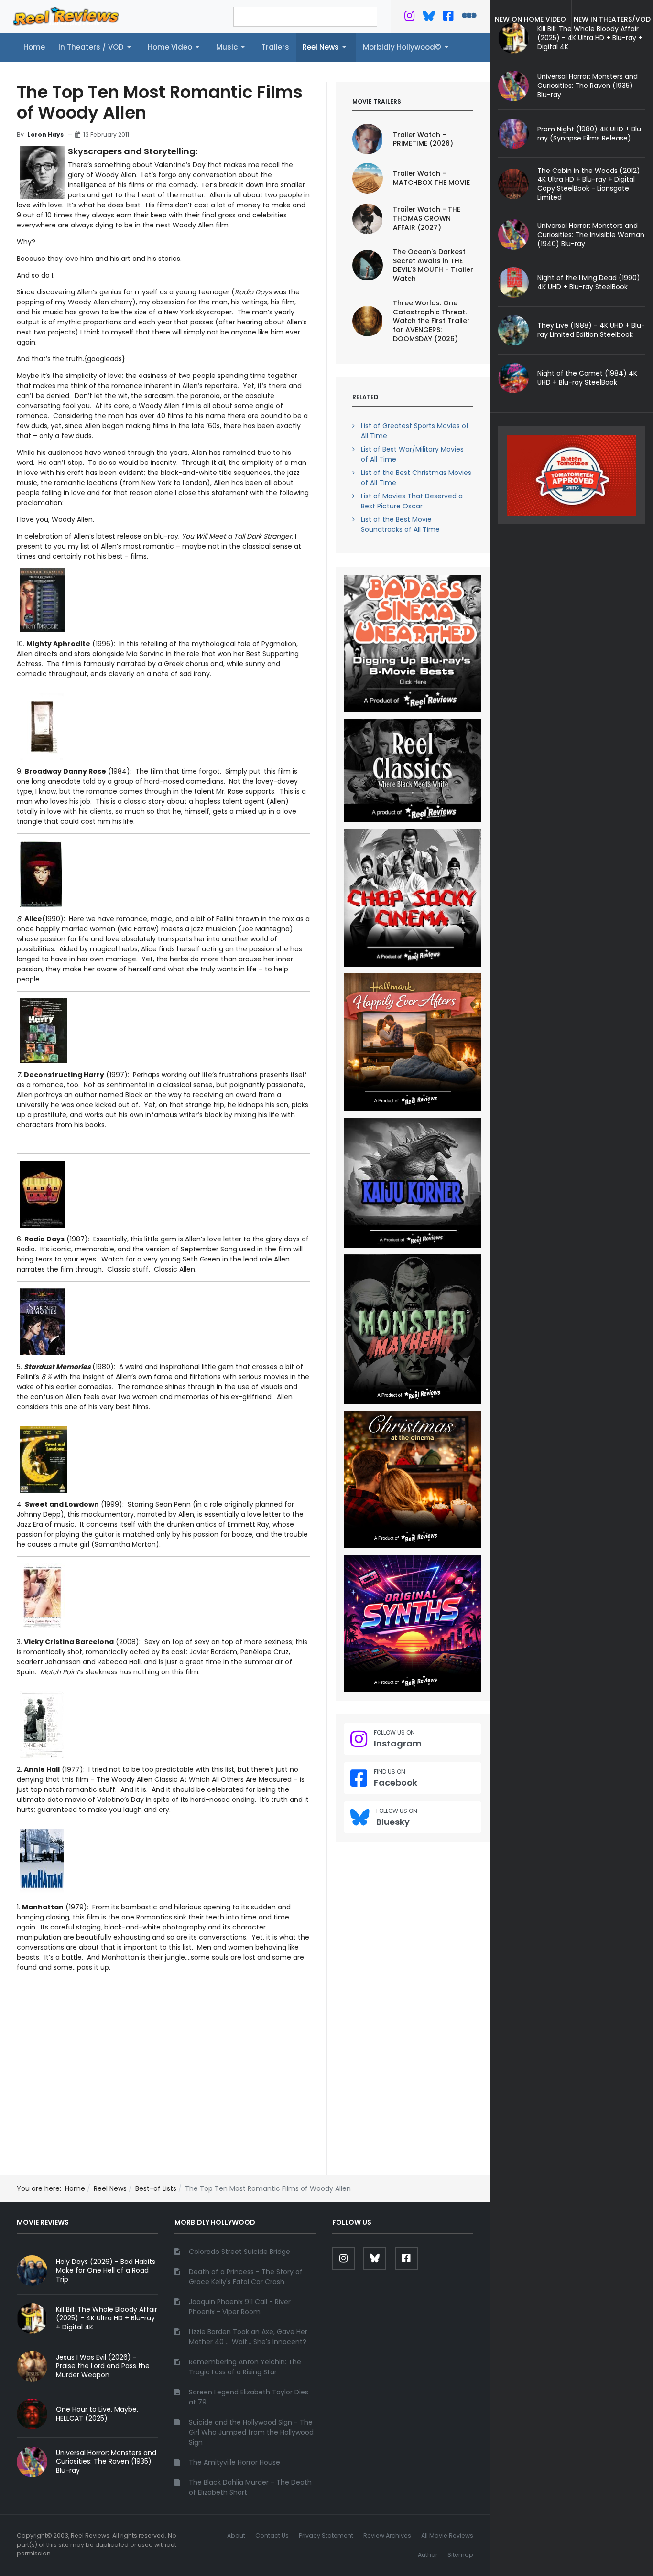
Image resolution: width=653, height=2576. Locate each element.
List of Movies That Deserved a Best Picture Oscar (412, 501)
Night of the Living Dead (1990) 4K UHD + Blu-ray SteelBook (589, 282)
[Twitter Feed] (409, 18)
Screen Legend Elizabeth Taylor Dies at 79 (249, 2397)
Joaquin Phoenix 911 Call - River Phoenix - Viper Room (240, 2307)
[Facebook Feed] (448, 18)
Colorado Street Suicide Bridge (239, 2252)
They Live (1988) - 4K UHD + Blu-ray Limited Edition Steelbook (591, 330)
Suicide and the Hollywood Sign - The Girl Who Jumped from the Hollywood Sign (251, 2432)
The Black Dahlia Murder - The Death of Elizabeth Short (250, 2487)
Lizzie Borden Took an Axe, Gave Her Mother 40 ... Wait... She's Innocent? (248, 2337)
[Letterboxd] (469, 18)
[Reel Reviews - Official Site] (66, 16)
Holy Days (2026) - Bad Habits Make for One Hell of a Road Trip (106, 2271)
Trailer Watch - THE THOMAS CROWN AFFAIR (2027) (427, 218)
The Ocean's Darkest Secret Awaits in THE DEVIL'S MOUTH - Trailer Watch (433, 265)
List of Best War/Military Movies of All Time (412, 454)
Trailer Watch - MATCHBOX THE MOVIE (431, 178)
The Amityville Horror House (234, 2462)
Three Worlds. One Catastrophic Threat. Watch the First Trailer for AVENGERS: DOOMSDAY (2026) (431, 321)
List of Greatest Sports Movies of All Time (415, 431)
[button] (96, 47)
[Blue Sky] (429, 18)
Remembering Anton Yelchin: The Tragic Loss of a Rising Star (245, 2367)
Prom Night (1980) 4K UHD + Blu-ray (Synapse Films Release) (591, 134)
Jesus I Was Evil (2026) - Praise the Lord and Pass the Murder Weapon (103, 2366)
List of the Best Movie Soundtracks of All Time (400, 524)
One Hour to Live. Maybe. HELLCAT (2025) (97, 2414)
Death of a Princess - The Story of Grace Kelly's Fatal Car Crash (246, 2277)
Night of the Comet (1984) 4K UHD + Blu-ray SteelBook (587, 378)
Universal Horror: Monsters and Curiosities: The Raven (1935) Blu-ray (588, 86)
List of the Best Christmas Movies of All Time (416, 478)
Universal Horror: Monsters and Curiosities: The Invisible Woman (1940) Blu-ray (591, 235)
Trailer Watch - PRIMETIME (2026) (423, 139)
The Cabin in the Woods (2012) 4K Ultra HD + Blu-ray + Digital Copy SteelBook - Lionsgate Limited (589, 184)
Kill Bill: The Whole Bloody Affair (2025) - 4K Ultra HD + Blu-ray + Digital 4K (107, 2318)
